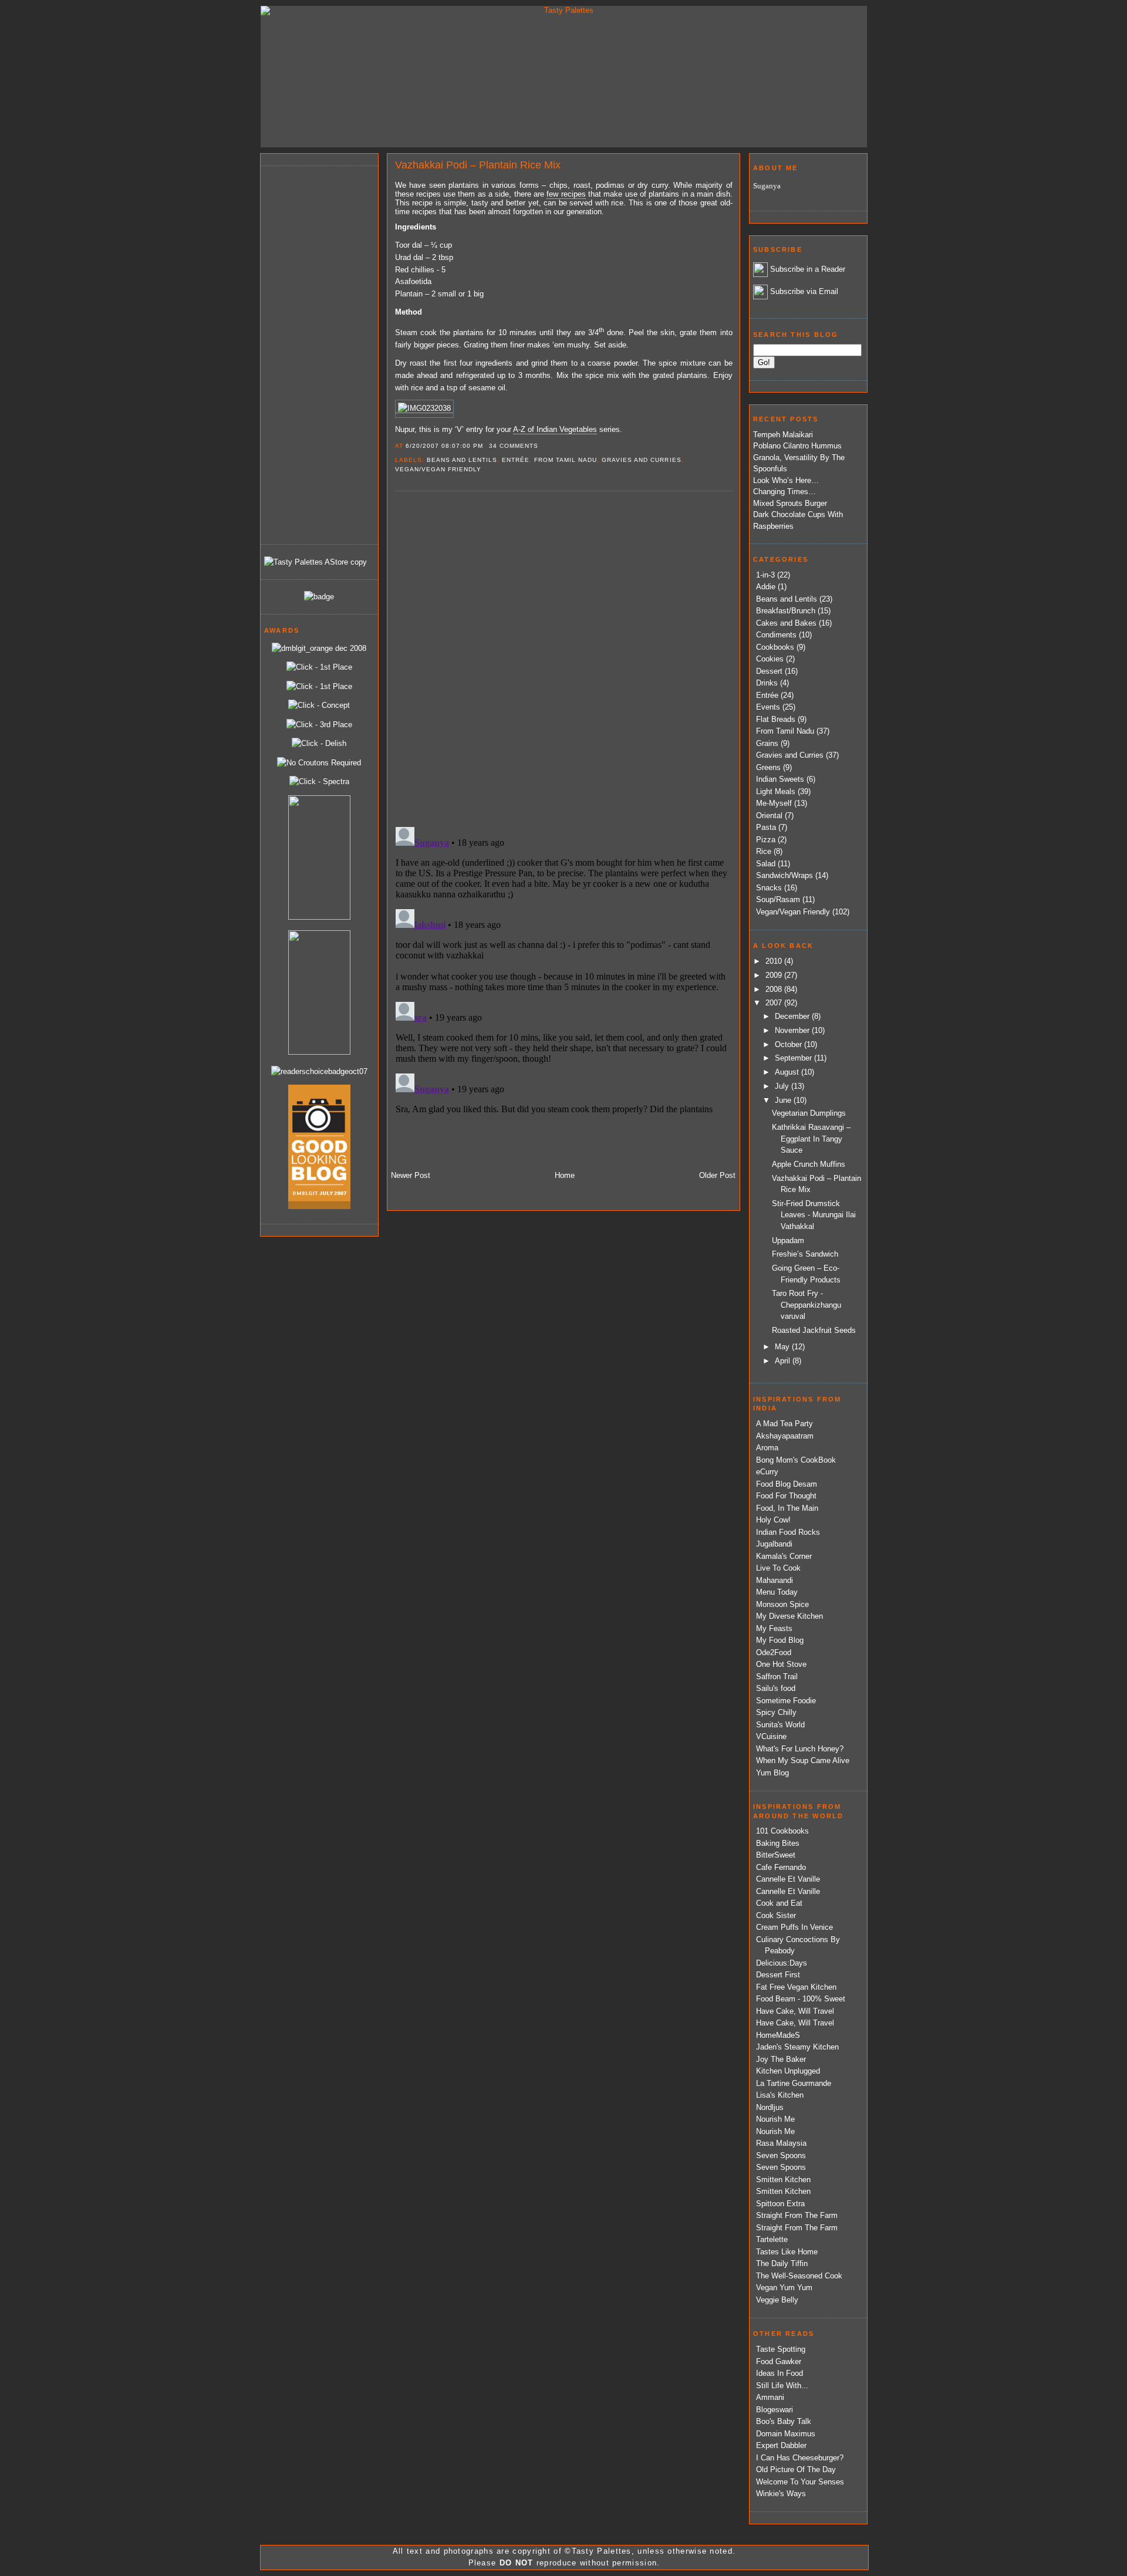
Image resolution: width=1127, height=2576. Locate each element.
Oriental (769, 816)
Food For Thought (786, 1496)
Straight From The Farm (797, 2215)
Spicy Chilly (776, 1712)
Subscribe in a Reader (808, 269)
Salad (766, 864)
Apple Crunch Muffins (809, 1164)
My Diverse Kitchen (789, 1616)
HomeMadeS (778, 2035)
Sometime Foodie (786, 1701)
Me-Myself (774, 803)
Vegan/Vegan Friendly (438, 469)
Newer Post (411, 1175)
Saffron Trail (777, 1677)
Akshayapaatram (785, 1436)
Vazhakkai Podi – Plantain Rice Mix (478, 165)
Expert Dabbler (781, 2445)
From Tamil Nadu (566, 460)
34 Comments (514, 446)
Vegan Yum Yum (784, 2288)
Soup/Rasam (778, 899)
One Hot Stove (781, 1664)
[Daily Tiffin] (319, 597)
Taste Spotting (781, 2349)
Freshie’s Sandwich (805, 1254)
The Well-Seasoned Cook (799, 2276)
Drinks (767, 683)
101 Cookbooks (782, 1831)
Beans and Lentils (462, 460)
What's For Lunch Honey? (800, 1749)
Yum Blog (772, 1773)
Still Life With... (782, 2386)
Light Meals (776, 791)
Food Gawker (779, 2361)
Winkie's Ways (781, 2494)
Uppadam (788, 1240)
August (788, 1072)
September (794, 1058)
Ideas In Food (780, 2373)
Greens (768, 767)
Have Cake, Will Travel (795, 2011)
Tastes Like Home (787, 2252)
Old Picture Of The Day (796, 2469)
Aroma (767, 1448)
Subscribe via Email (804, 291)
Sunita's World (780, 1725)
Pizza (766, 840)
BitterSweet (776, 1855)
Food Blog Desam (787, 1484)
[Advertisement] (311, 353)
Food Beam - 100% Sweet (801, 1999)
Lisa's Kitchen (780, 2095)
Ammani (770, 2397)
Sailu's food (776, 1688)
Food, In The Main (787, 1508)
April (784, 1361)
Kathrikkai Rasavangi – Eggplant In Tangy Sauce (811, 1139)
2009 (775, 975)
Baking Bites (778, 1843)
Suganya (767, 186)
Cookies (770, 659)
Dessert (769, 671)
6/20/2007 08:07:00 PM (444, 446)
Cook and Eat (779, 1903)
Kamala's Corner (784, 1556)
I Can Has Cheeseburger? (800, 2458)
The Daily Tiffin (782, 2263)
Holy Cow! (773, 1520)
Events (768, 707)
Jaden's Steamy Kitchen (797, 2047)
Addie (766, 587)
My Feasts (774, 1628)
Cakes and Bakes (786, 623)
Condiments (776, 635)
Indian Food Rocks (788, 1532)
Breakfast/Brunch (786, 611)
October (789, 1044)
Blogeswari (775, 2410)
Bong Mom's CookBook (796, 1460)
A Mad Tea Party (784, 1424)
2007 (775, 1003)
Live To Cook (778, 1568)
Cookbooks (775, 647)
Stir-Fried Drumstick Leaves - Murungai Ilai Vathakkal (814, 1215)
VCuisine (771, 1736)
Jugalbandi (774, 1544)
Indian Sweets (780, 779)
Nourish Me (775, 2119)
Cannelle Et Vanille (788, 1879)
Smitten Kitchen (783, 2180)
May (783, 1347)
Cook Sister (776, 1915)
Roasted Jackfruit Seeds (814, 1330)
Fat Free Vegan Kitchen (796, 1987)
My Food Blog (780, 1640)
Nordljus (770, 2107)
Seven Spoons (781, 2155)
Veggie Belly (777, 2300)
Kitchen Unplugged (788, 2071)
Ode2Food (774, 1652)
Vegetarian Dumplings (809, 1113)
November (793, 1030)
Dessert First (778, 1975)
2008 (775, 989)
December (793, 1016)
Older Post (717, 1175)
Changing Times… (784, 492)
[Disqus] (563, 658)
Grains (767, 743)
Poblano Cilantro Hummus (797, 446)
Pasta (766, 827)
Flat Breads (776, 719)
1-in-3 (765, 575)
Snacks (769, 888)
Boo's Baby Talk (784, 2421)
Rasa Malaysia (781, 2143)
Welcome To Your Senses (800, 2482)
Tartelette (772, 2239)
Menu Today (777, 1592)
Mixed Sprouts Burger (790, 503)
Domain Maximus (786, 2434)
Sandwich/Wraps (784, 875)
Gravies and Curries (641, 460)
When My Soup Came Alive (803, 1760)
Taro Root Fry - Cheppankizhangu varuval (807, 1305)
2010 (775, 961)
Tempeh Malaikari (783, 435)
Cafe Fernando (781, 1867)
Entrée (516, 460)
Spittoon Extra (780, 2204)
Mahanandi (775, 1580)
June (784, 1100)
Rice (764, 851)
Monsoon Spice (782, 1604)
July (783, 1086)
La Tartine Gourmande (794, 2083)
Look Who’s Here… (786, 480)
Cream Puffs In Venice (794, 1927)
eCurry (767, 1472)
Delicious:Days (782, 1963)
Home (565, 1175)
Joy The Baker (781, 2059)
